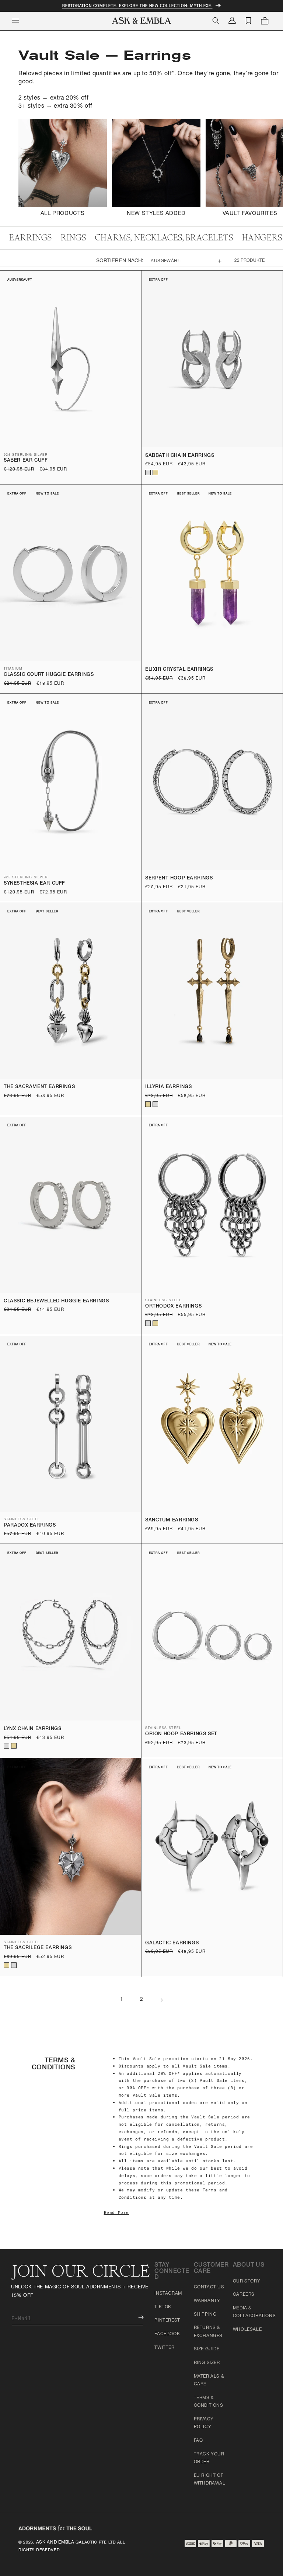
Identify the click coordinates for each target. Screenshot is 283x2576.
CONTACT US (209, 2287)
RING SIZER (207, 2363)
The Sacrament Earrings (39, 1087)
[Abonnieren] (136, 2317)
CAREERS (244, 2295)
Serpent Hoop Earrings (179, 879)
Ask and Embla (55, 2542)
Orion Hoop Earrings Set (181, 1734)
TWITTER (164, 2348)
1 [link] (122, 2000)
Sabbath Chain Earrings (180, 456)
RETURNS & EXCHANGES (208, 2332)
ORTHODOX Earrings (173, 1307)
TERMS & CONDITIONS (209, 2402)
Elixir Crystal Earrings (179, 670)
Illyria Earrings (169, 1087)
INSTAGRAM (168, 2294)
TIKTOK (163, 2307)
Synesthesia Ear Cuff (34, 884)
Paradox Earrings (30, 1526)
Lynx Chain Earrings (32, 1729)
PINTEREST (167, 2320)
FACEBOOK (167, 2334)
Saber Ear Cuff (26, 461)
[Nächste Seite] (161, 2000)
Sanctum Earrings (172, 1520)
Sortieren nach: (120, 261)
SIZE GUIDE (207, 2349)
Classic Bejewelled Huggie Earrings (56, 1301)
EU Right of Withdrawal (210, 2480)
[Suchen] (216, 21)
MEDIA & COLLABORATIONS (254, 2312)
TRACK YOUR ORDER (209, 2458)
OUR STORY (247, 2281)
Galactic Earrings (172, 1943)
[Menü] (15, 21)
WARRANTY (207, 2301)
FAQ (198, 2441)
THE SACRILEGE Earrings (38, 1948)
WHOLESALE (247, 2330)
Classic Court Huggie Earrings (49, 675)
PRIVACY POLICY (204, 2423)
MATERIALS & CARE (209, 2381)
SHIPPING (205, 2315)
